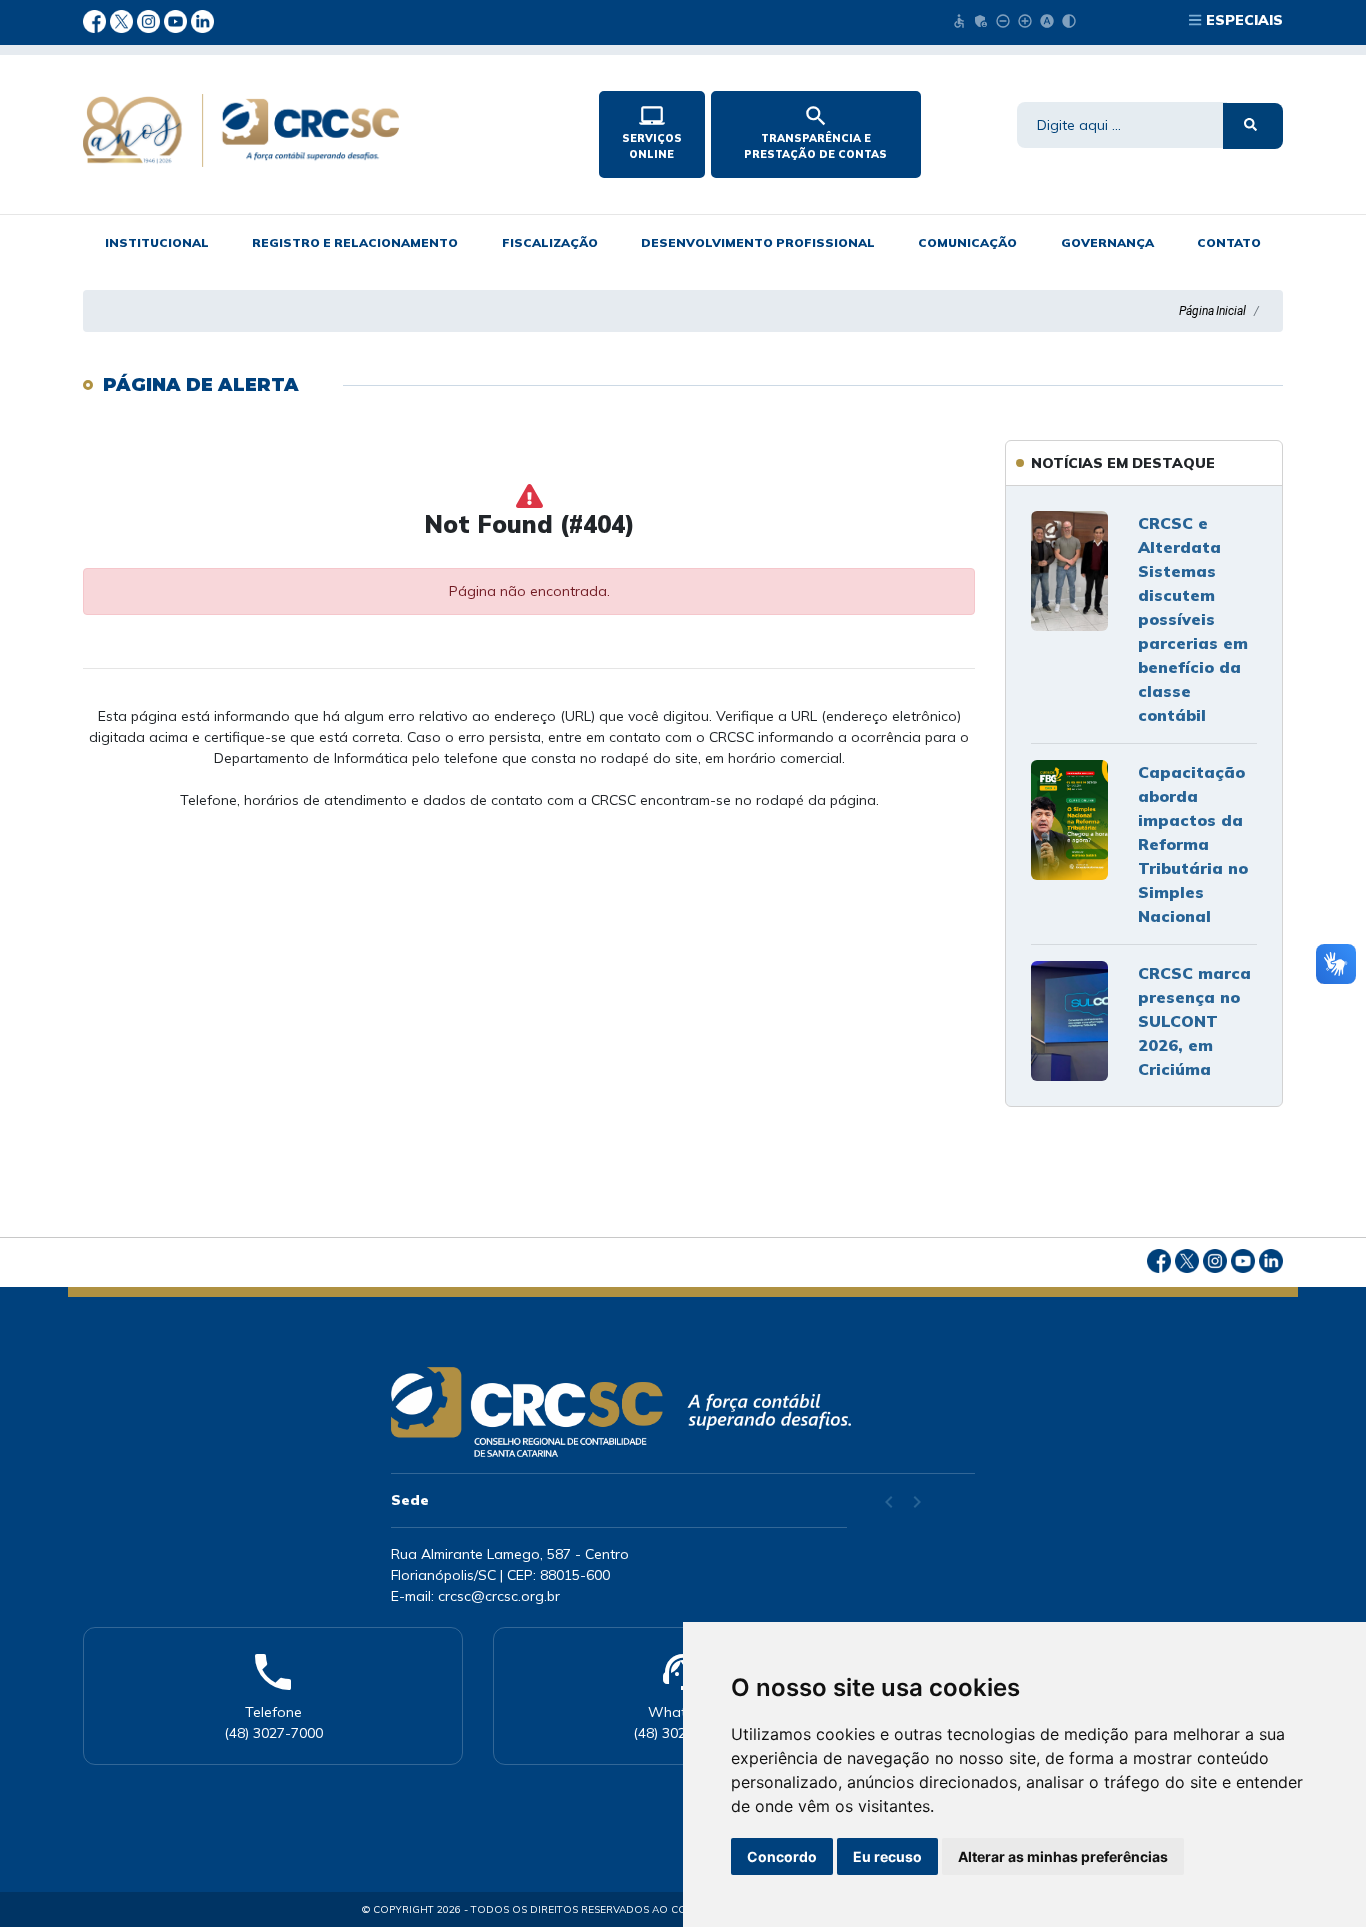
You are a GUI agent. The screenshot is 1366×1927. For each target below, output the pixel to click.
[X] (123, 20)
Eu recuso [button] (887, 1856)
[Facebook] (96, 20)
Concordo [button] (782, 1856)
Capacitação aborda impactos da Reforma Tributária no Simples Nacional (1193, 844)
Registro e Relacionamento (355, 242)
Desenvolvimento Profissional (758, 242)
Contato (1229, 242)
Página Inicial (1212, 311)
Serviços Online (652, 132)
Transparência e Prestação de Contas (815, 132)
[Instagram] (150, 20)
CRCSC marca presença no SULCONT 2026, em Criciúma (1194, 1021)
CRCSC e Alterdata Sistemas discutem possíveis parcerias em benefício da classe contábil (1193, 619)
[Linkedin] (202, 20)
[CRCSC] (324, 130)
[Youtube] (177, 20)
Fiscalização (550, 242)
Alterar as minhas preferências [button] (1063, 1856)
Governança (1107, 242)
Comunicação (967, 242)
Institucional (157, 242)
